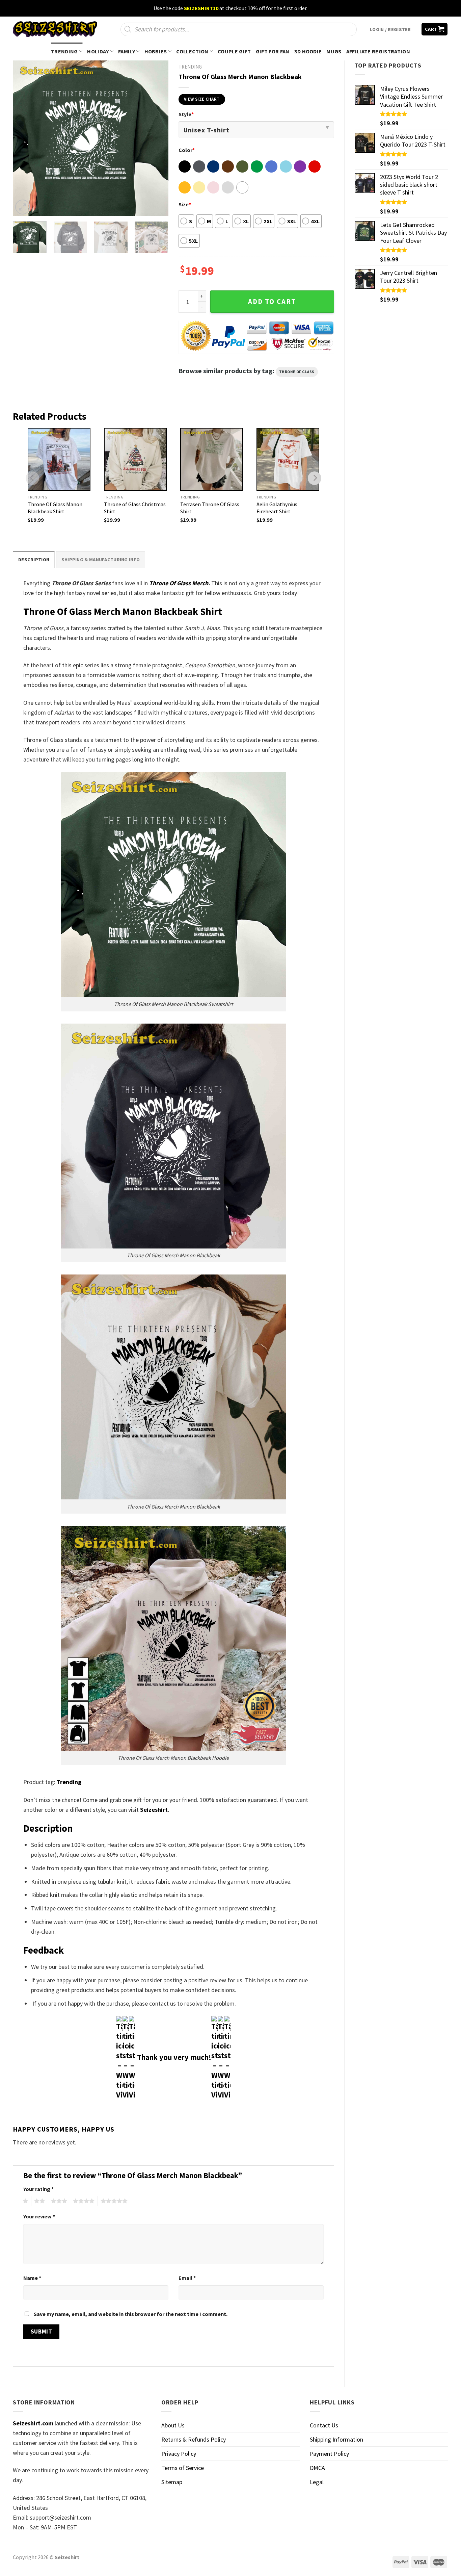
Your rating (38, 2189)
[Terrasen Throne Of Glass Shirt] (212, 459)
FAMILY (127, 51)
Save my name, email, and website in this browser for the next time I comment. (131, 2314)
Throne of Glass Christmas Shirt (135, 508)
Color (187, 150)
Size (185, 204)
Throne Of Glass (297, 372)
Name (32, 2278)
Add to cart (272, 302)
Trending (69, 1782)
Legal (317, 2482)
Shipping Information (336, 2439)
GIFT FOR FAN (273, 51)
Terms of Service (183, 2468)
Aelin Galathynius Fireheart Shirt (277, 508)
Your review (39, 2216)
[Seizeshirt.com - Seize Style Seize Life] (55, 29)
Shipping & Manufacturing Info (101, 560)
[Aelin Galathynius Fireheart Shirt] (288, 459)
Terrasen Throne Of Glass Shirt (210, 508)
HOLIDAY (98, 51)
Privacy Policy (179, 2454)
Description (34, 560)
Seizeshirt (154, 1810)
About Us (173, 2425)
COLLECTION (192, 51)
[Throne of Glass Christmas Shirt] (135, 459)
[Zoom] (23, 207)
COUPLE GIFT (234, 51)
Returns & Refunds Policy (194, 2439)
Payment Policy (329, 2454)
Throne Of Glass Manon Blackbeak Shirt (55, 508)
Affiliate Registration (378, 51)
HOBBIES (156, 51)
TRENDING (64, 51)
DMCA (317, 2468)
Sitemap (172, 2482)
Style (186, 114)
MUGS (334, 51)
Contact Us (324, 2425)
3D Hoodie (308, 51)
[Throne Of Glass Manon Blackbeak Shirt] (59, 459)
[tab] (34, 559)
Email (187, 2278)
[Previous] (24, 138)
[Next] (157, 138)
